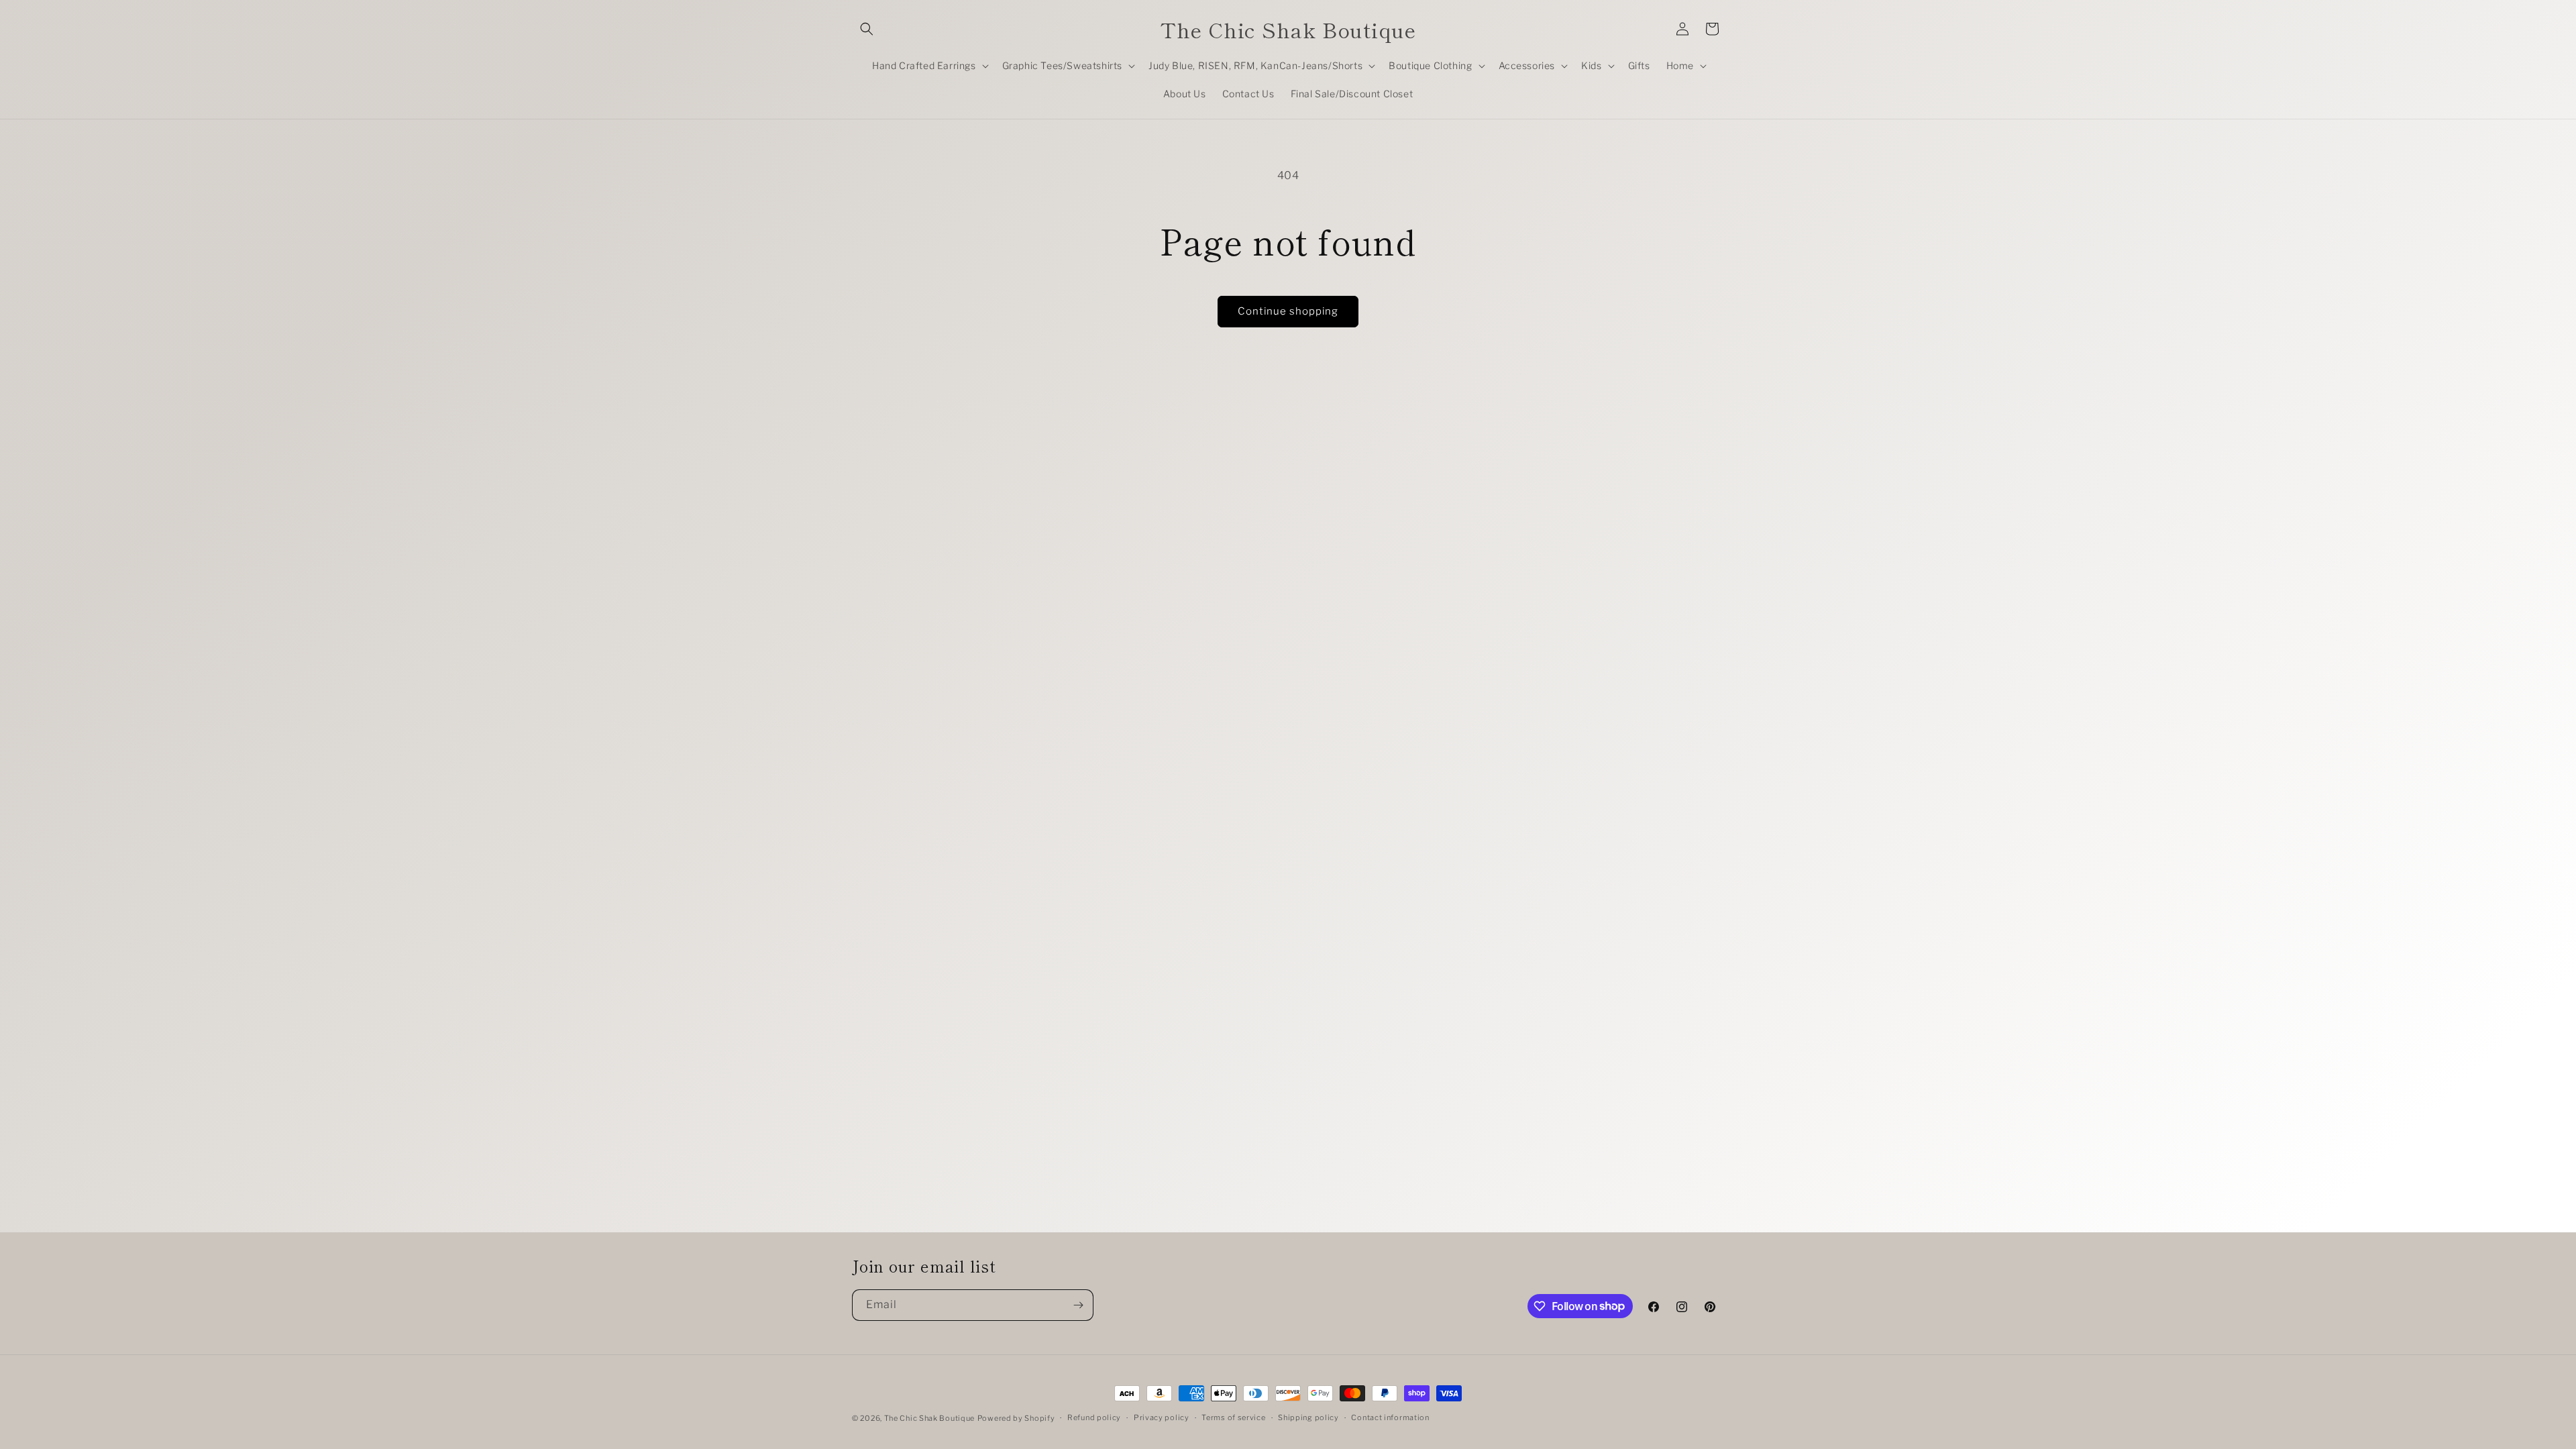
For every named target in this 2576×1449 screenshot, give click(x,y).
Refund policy (1094, 1417)
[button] (867, 29)
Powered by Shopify (1016, 1418)
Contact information (1390, 1417)
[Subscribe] (1078, 1305)
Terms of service (1233, 1417)
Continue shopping (1288, 311)
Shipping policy (1308, 1417)
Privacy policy (1162, 1417)
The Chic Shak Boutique (929, 1418)
